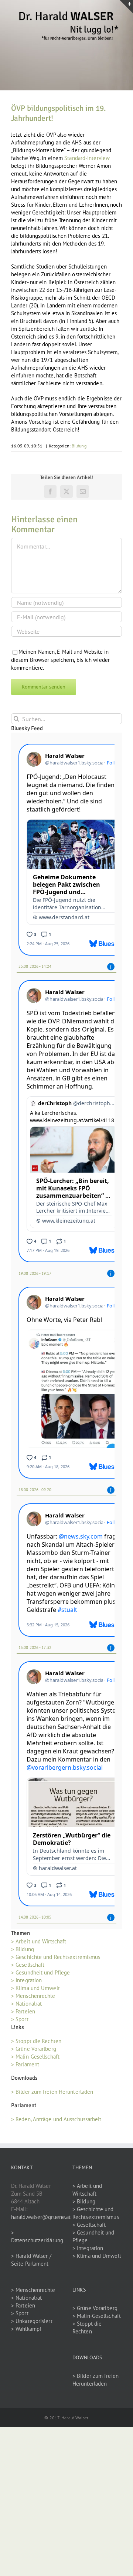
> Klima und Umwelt (35, 1988)
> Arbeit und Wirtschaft (39, 1941)
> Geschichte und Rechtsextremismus (56, 1957)
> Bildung (23, 1949)
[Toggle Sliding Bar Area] (126, 7)
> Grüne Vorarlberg (34, 2049)
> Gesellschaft (28, 1965)
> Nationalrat (26, 2004)
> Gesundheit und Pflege (40, 1972)
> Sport (20, 2019)
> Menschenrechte (33, 1996)
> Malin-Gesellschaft (35, 2057)
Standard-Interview (87, 158)
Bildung (79, 446)
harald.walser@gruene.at (41, 2217)
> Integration (26, 1980)
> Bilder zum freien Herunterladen (52, 2092)
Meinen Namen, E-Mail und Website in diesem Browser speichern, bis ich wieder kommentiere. (60, 660)
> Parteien (23, 2011)
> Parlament (25, 2064)
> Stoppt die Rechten (36, 2041)
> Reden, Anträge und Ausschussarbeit (56, 2119)
